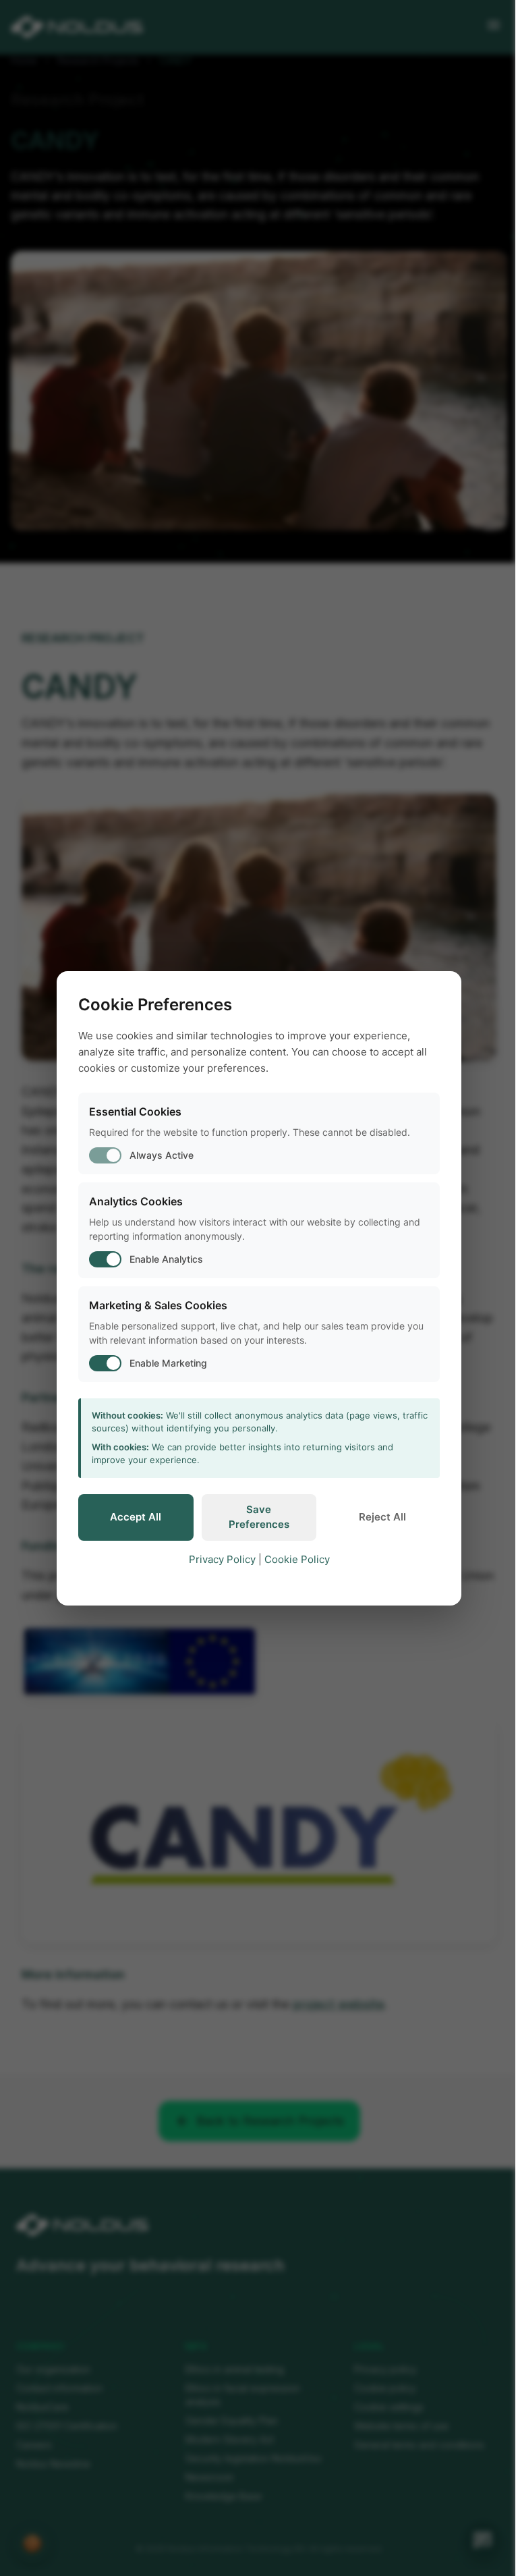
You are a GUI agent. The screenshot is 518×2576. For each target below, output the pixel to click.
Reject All (382, 1517)
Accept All (136, 1517)
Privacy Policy (222, 1559)
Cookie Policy (297, 1559)
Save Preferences (259, 1517)
